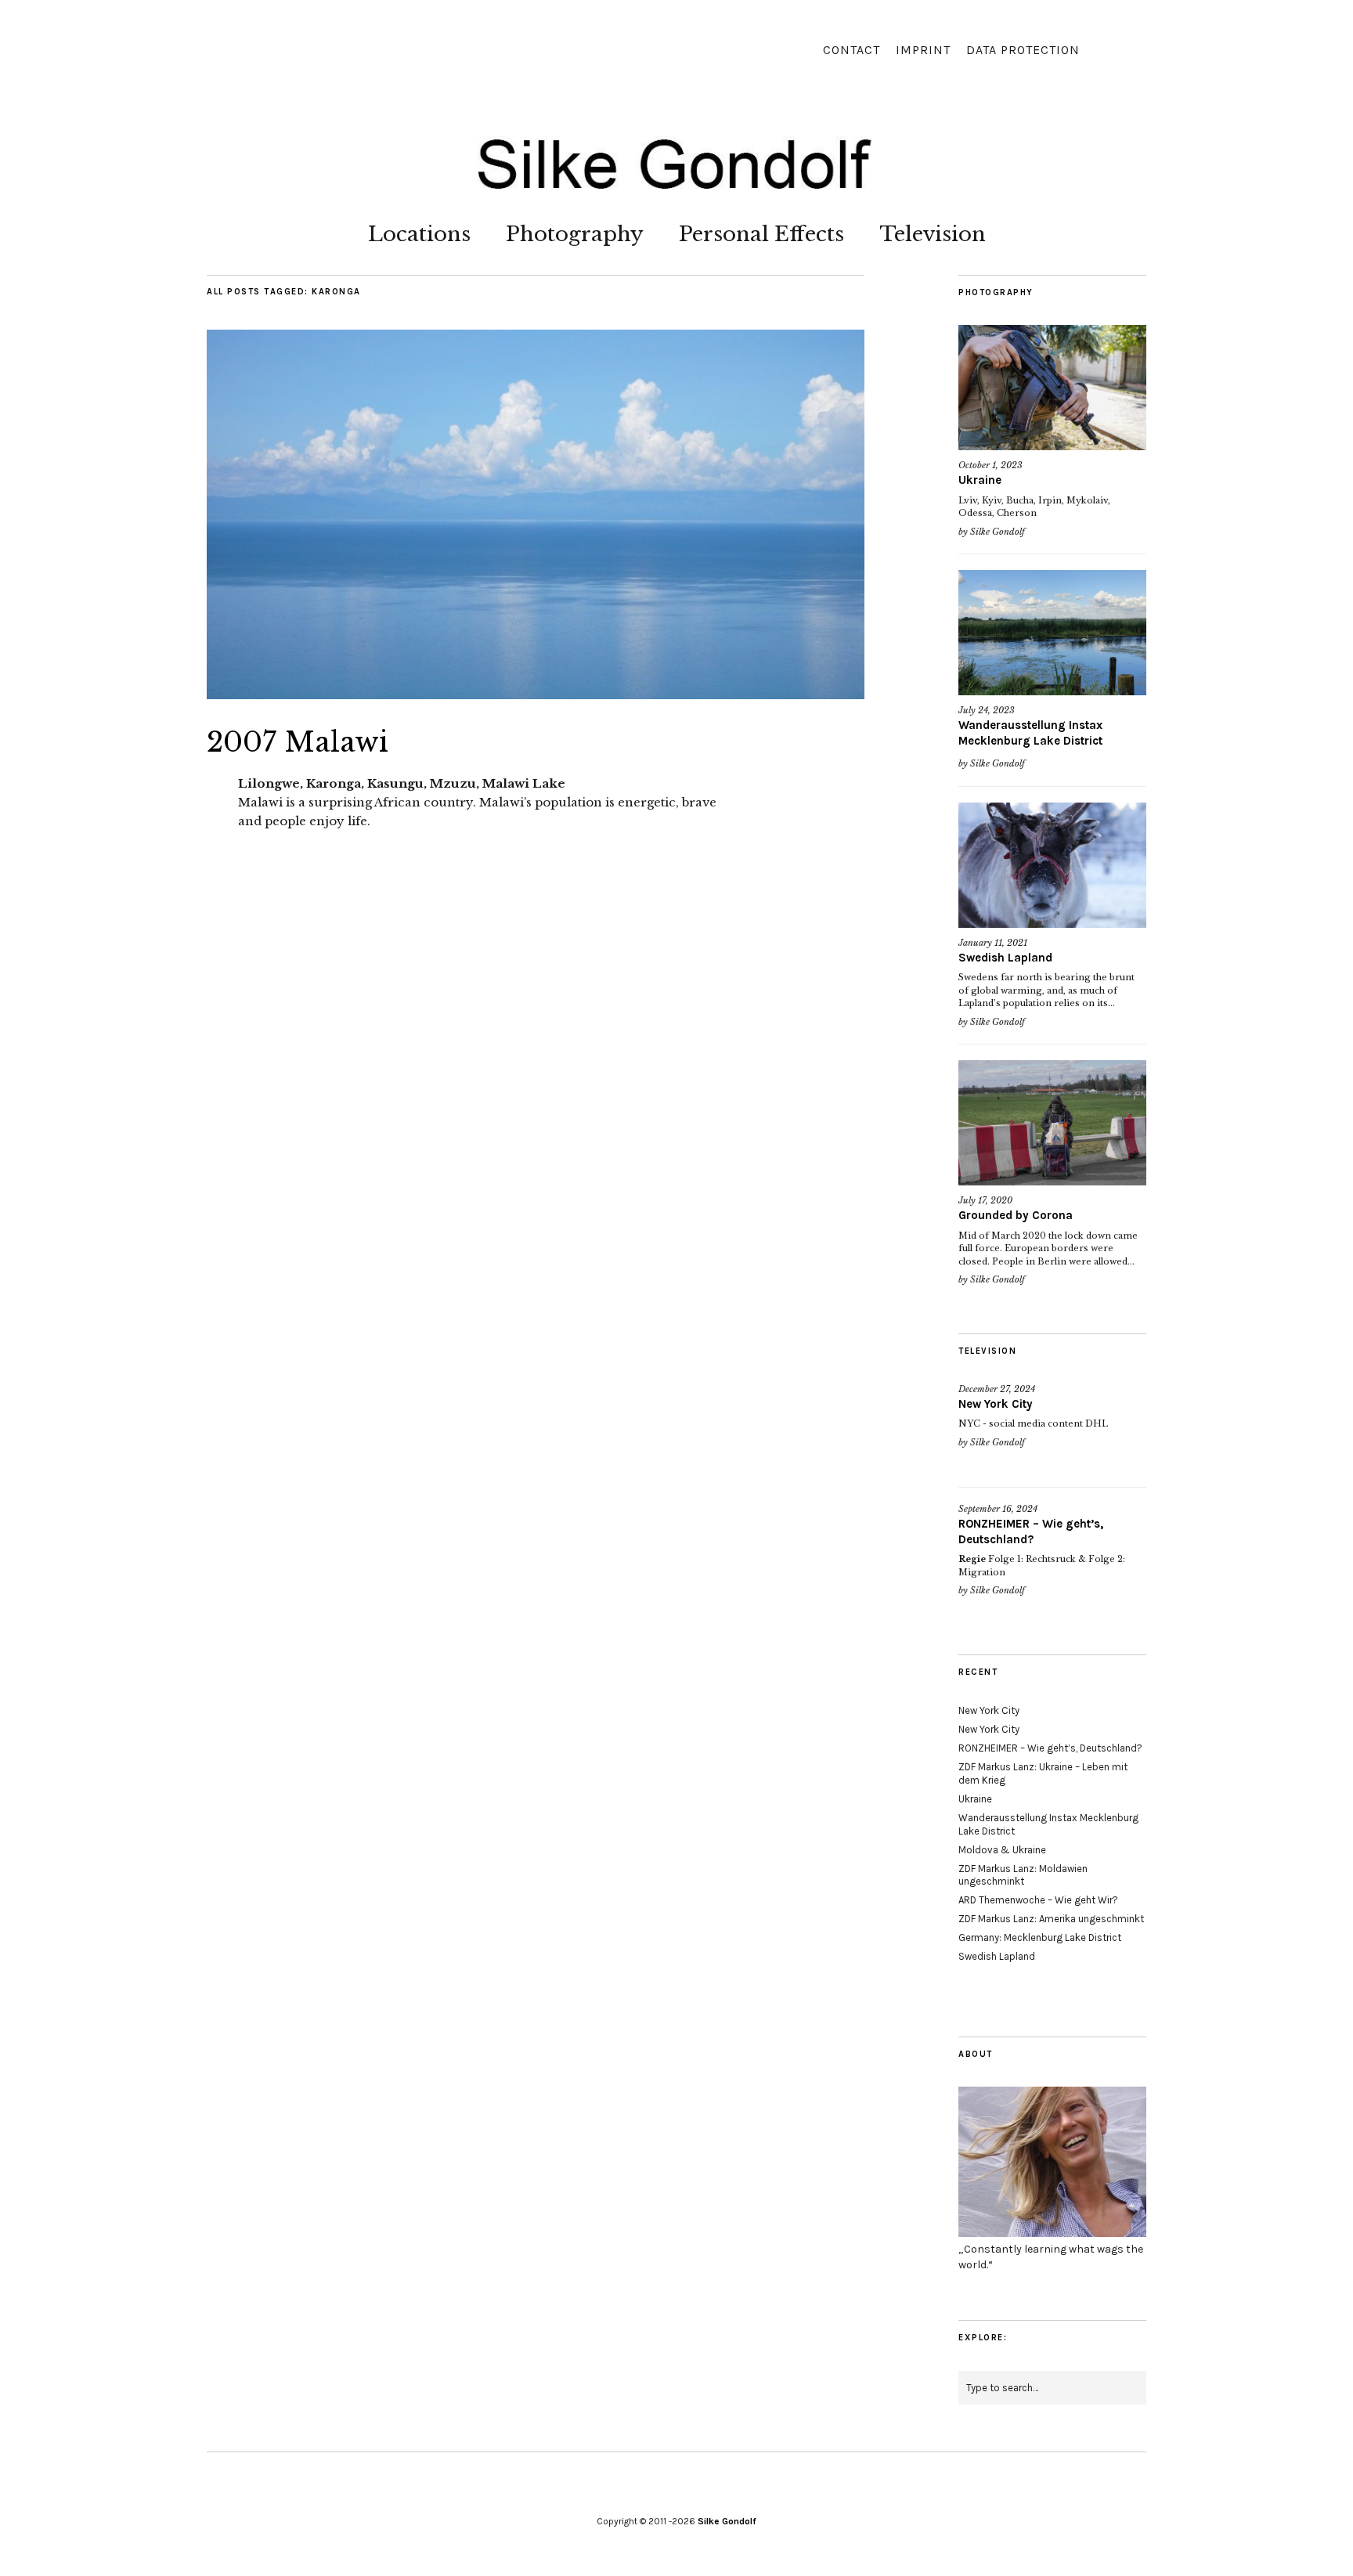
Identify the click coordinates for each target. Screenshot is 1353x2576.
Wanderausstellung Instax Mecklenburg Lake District (1030, 733)
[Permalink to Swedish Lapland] (1052, 865)
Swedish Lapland (1005, 958)
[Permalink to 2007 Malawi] (536, 695)
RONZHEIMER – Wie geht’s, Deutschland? (1031, 1532)
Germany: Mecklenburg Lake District (1040, 1937)
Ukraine (980, 480)
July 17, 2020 (985, 1200)
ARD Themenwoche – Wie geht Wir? (1038, 1900)
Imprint (923, 50)
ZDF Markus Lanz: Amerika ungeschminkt (1051, 1919)
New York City (996, 1404)
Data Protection (1023, 50)
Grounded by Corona (1016, 1215)
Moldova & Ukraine (1002, 1850)
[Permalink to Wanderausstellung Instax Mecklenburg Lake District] (1052, 633)
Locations (419, 234)
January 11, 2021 (993, 943)
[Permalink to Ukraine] (1052, 388)
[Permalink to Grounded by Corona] (1052, 1123)
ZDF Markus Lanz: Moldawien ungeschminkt (1023, 1875)
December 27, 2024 (997, 1389)
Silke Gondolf (998, 532)
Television (933, 234)
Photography (575, 234)
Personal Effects (761, 234)
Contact (851, 50)
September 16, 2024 (998, 1509)
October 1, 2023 (990, 465)
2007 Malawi (298, 742)
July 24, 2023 (987, 710)
